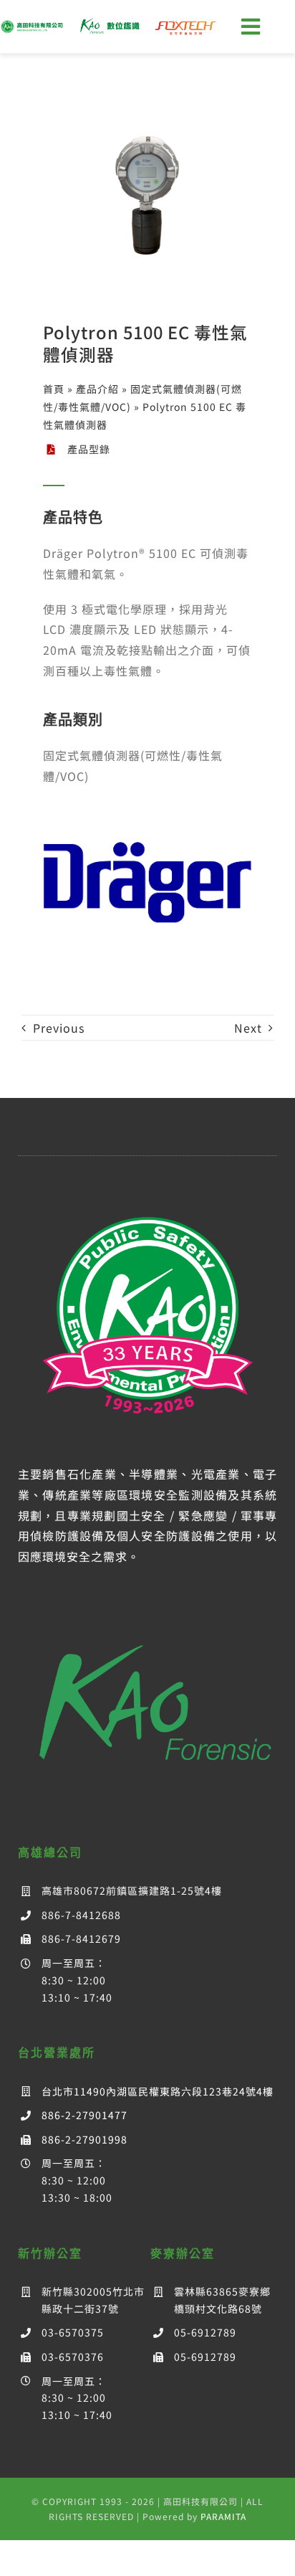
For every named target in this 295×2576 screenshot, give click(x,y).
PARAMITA (223, 2516)
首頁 (54, 389)
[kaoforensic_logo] (109, 22)
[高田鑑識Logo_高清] (148, 1620)
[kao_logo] (33, 25)
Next (248, 1028)
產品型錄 (89, 449)
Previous (59, 1028)
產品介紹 (97, 389)
